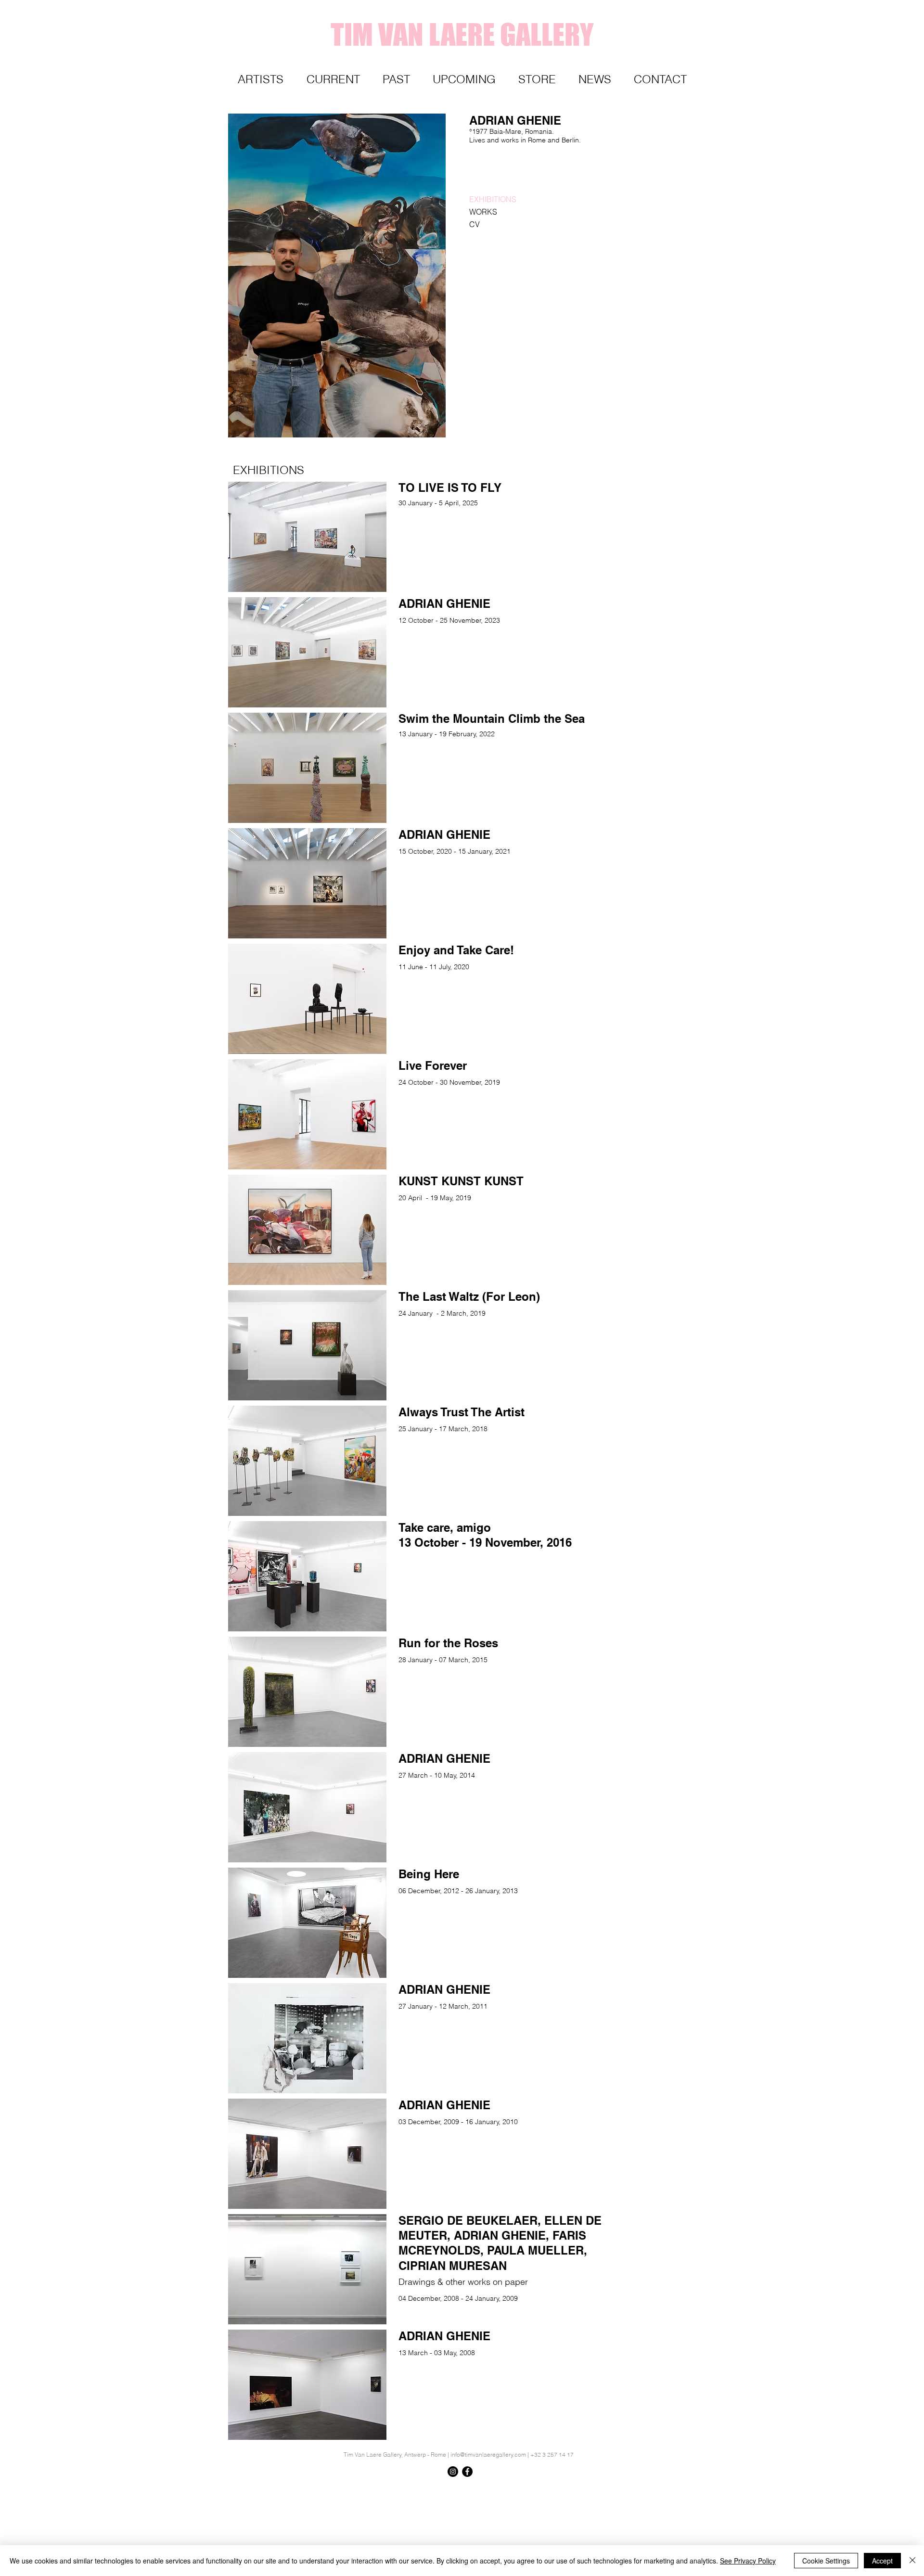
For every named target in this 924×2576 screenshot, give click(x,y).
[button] (272, 470)
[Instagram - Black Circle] (453, 2472)
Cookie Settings (826, 2561)
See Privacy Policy (748, 2561)
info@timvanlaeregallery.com (488, 2454)
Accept (882, 2561)
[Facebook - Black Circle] (467, 2472)
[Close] (912, 2561)
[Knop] (671, 2489)
